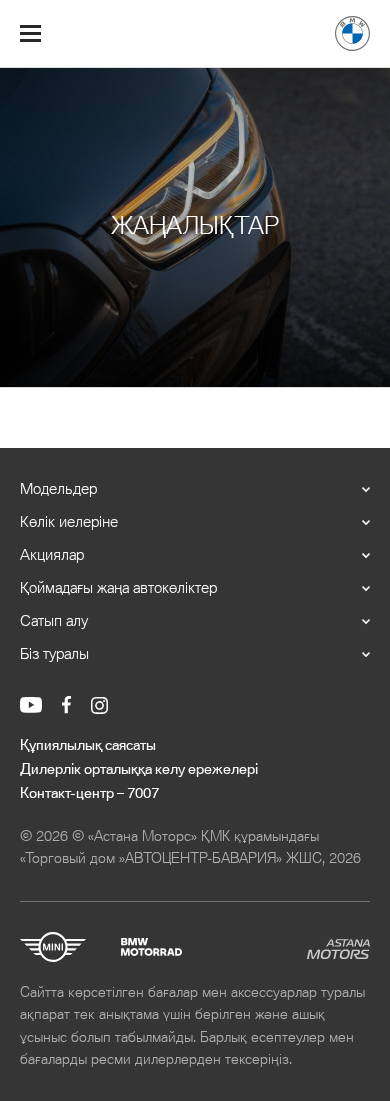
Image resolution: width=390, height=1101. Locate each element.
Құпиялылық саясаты (88, 746)
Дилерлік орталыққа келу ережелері (139, 770)
